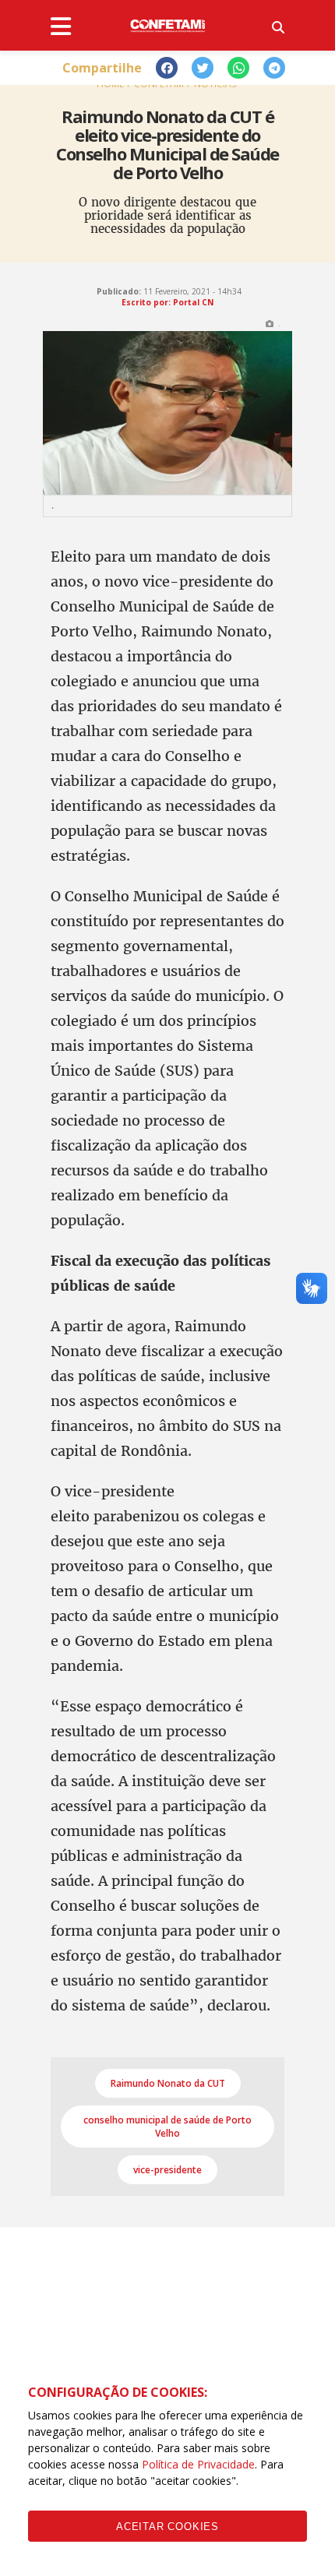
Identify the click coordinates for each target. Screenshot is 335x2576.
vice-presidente (167, 2170)
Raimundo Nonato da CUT (168, 2083)
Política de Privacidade (198, 2464)
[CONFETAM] (167, 25)
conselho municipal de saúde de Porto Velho (167, 2127)
